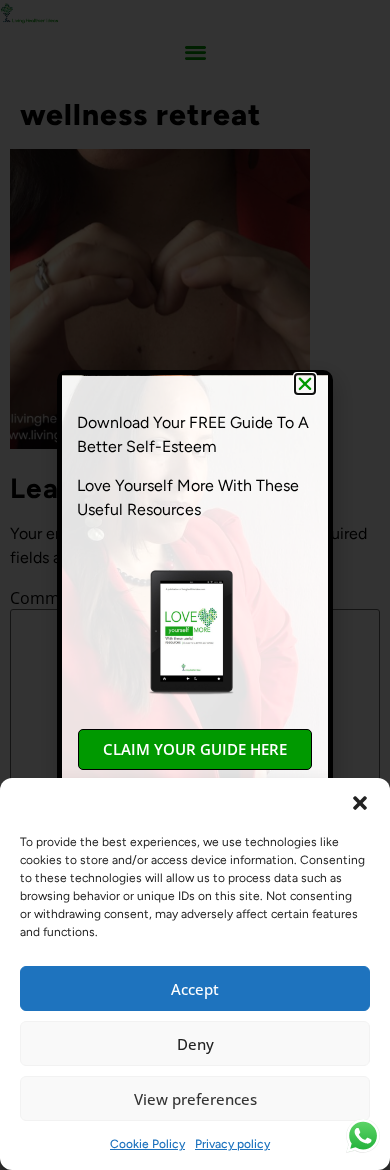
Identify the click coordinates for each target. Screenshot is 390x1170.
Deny (195, 1044)
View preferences (195, 1099)
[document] (195, 585)
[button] (360, 803)
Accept (195, 989)
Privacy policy (232, 1144)
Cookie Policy (147, 1144)
